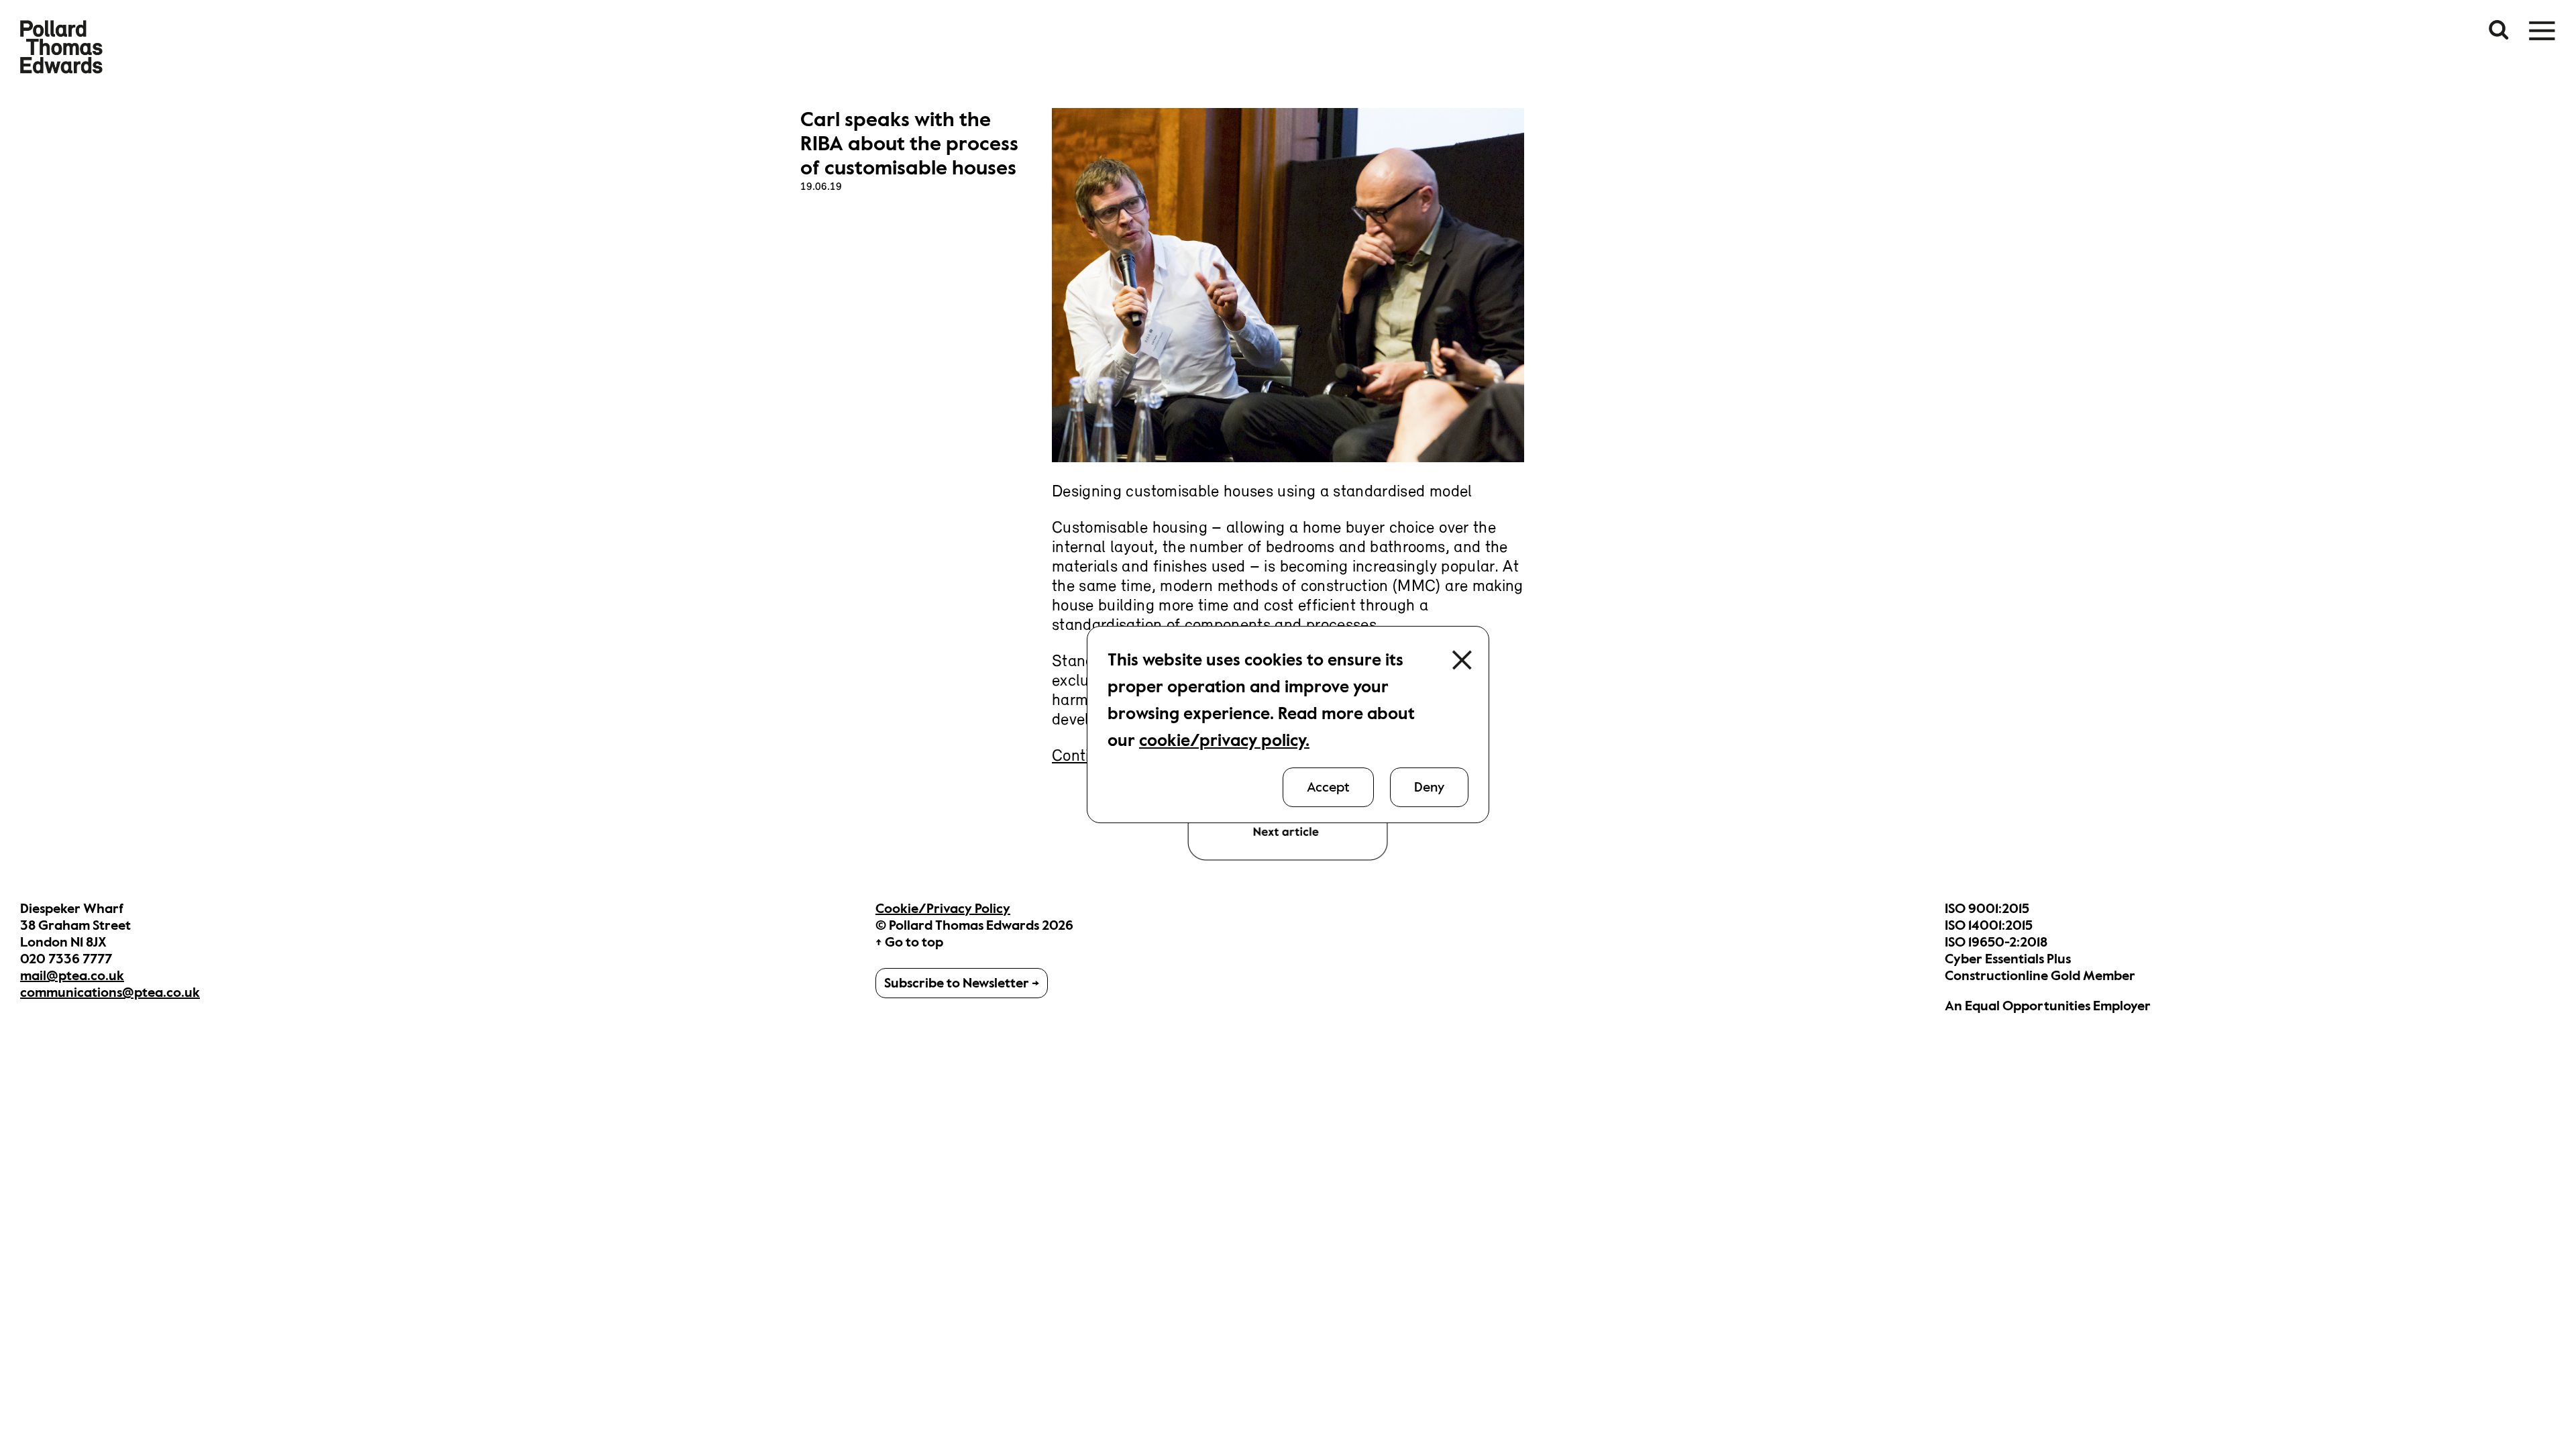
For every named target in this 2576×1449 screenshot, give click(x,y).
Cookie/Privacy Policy (943, 909)
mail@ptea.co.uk (72, 976)
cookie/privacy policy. (1224, 740)
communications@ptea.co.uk (110, 992)
